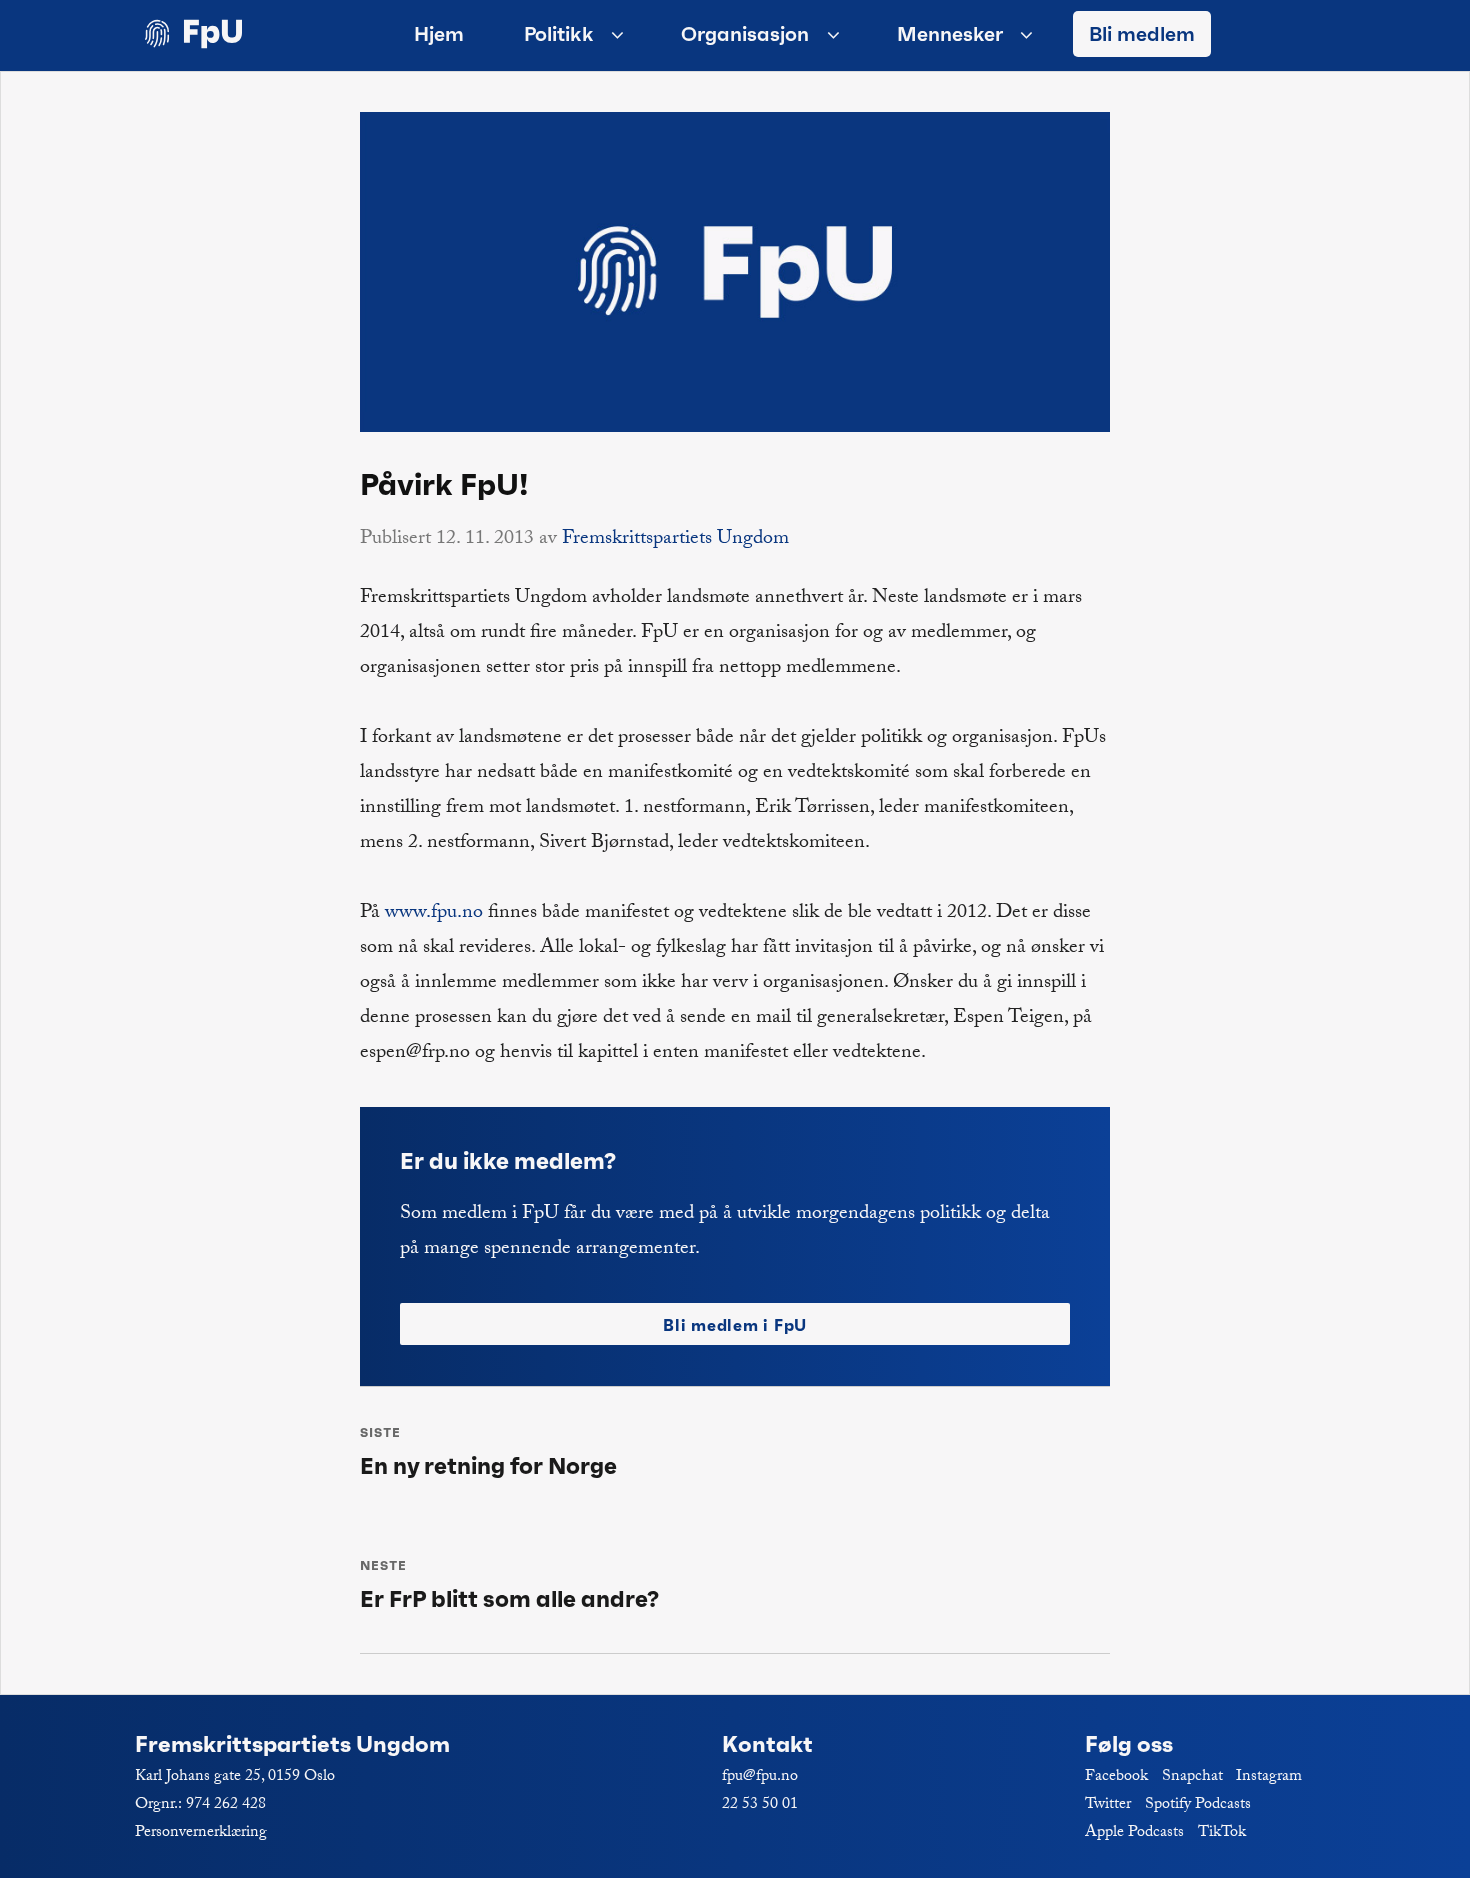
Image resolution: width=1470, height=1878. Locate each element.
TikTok (1222, 1833)
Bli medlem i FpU (735, 1325)
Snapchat (1192, 1777)
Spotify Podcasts (1198, 1805)
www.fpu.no (434, 914)
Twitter (1108, 1805)
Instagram (1269, 1777)
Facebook (1116, 1777)
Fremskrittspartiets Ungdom (675, 540)
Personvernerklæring (201, 1833)
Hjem (439, 34)
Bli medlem (1142, 34)
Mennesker (950, 34)
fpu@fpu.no (760, 1777)
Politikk (559, 34)
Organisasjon (745, 34)
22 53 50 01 (760, 1805)
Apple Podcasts (1134, 1833)
